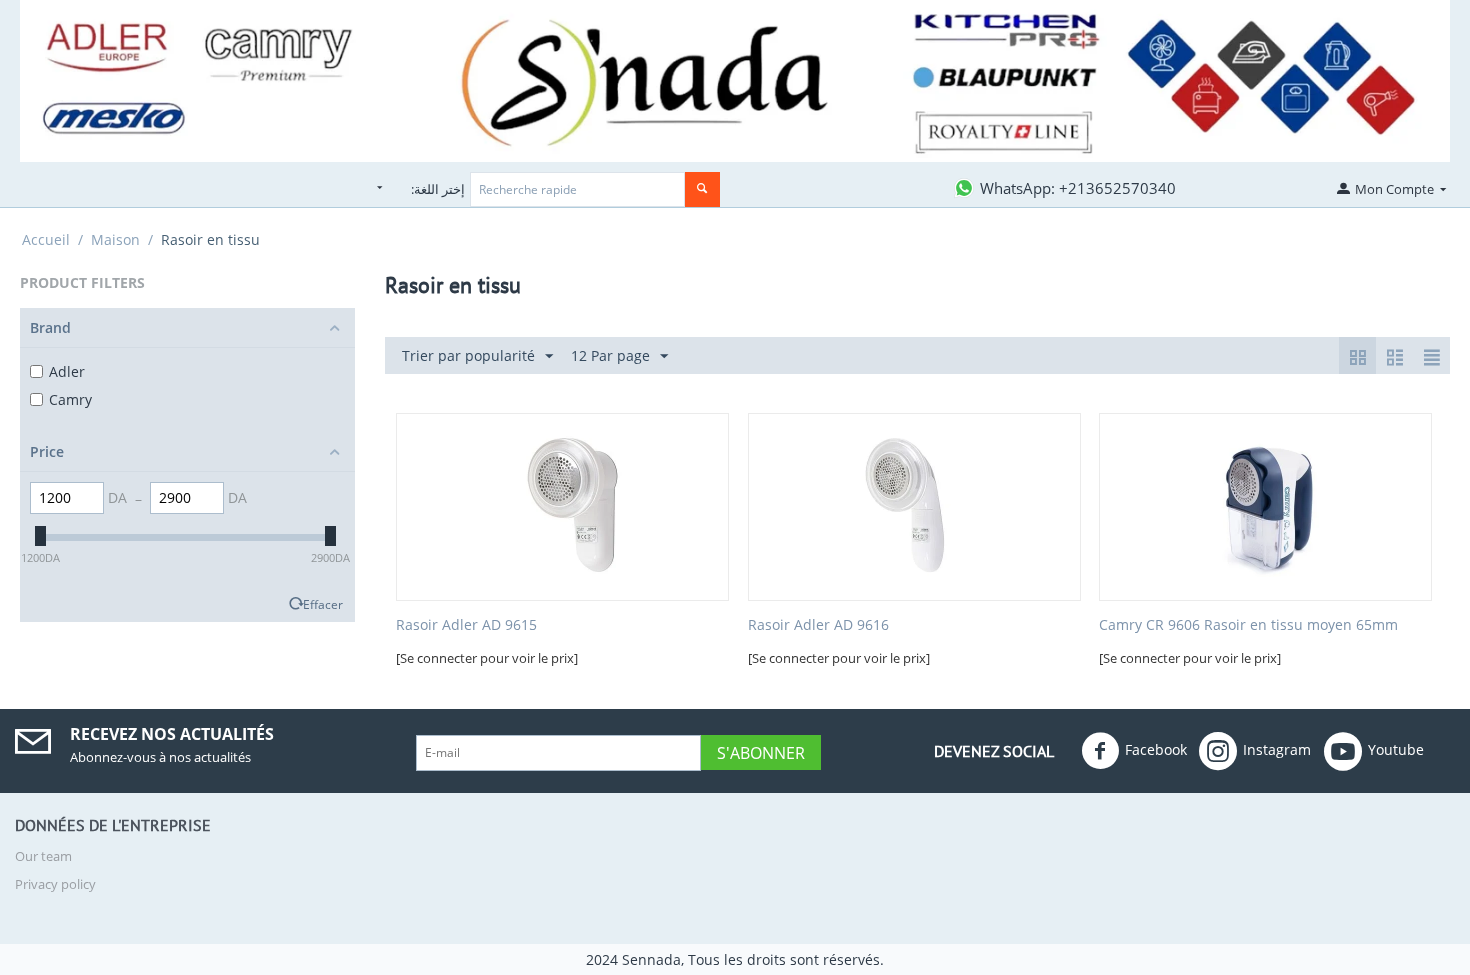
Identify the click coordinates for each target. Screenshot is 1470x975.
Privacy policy (55, 884)
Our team (43, 856)
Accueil (46, 239)
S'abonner (761, 753)
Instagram (1277, 748)
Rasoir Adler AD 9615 (466, 625)
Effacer (323, 604)
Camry (70, 399)
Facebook (1156, 748)
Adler (67, 371)
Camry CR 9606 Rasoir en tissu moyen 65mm (1248, 625)
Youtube (1396, 748)
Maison (115, 239)
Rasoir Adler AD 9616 (818, 625)
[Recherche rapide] (702, 189)
